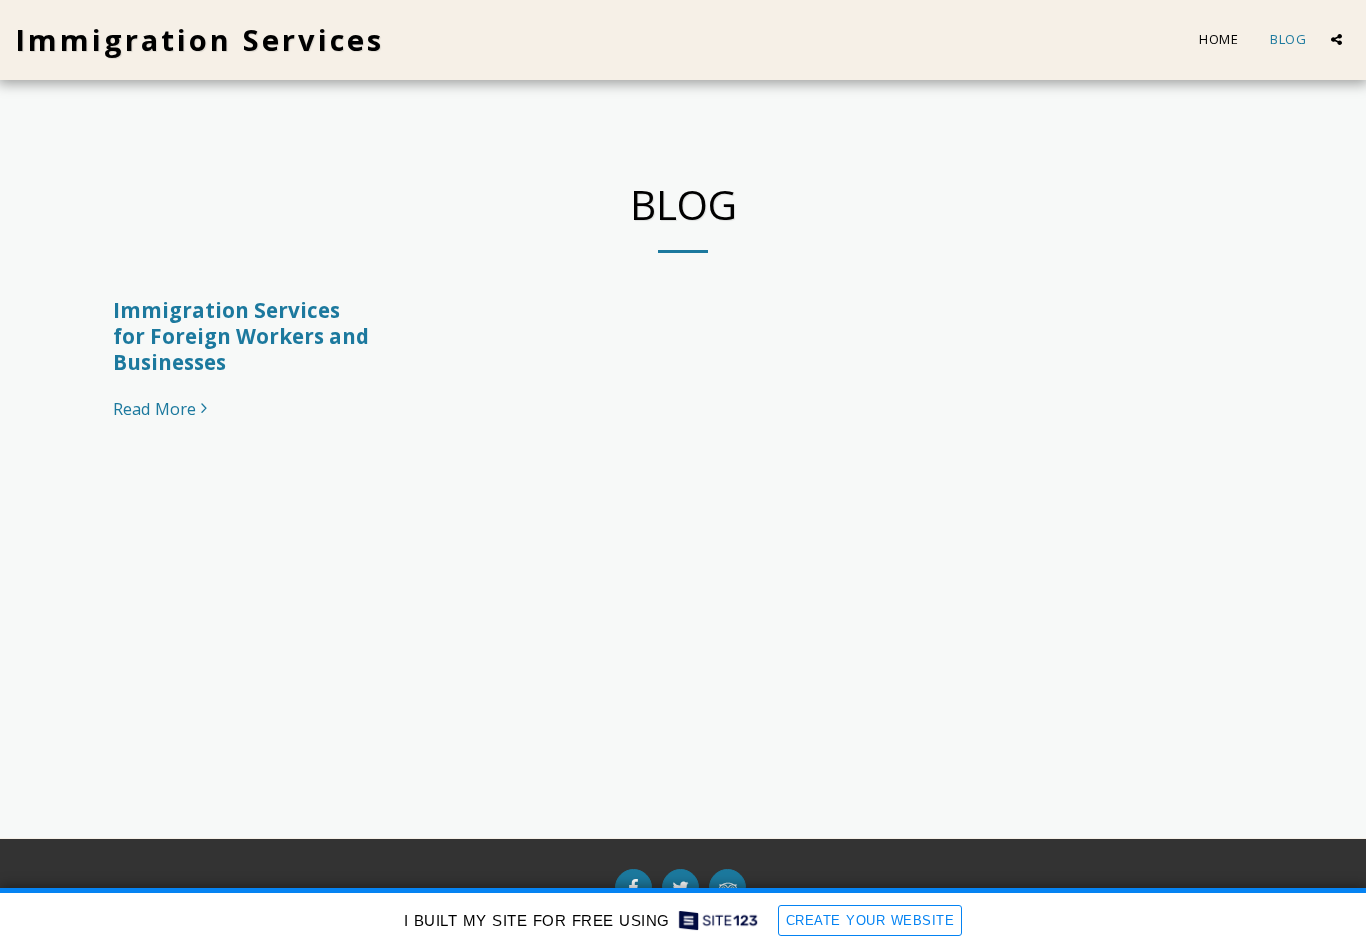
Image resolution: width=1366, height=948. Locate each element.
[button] (1336, 39)
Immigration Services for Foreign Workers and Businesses (241, 336)
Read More (154, 409)
